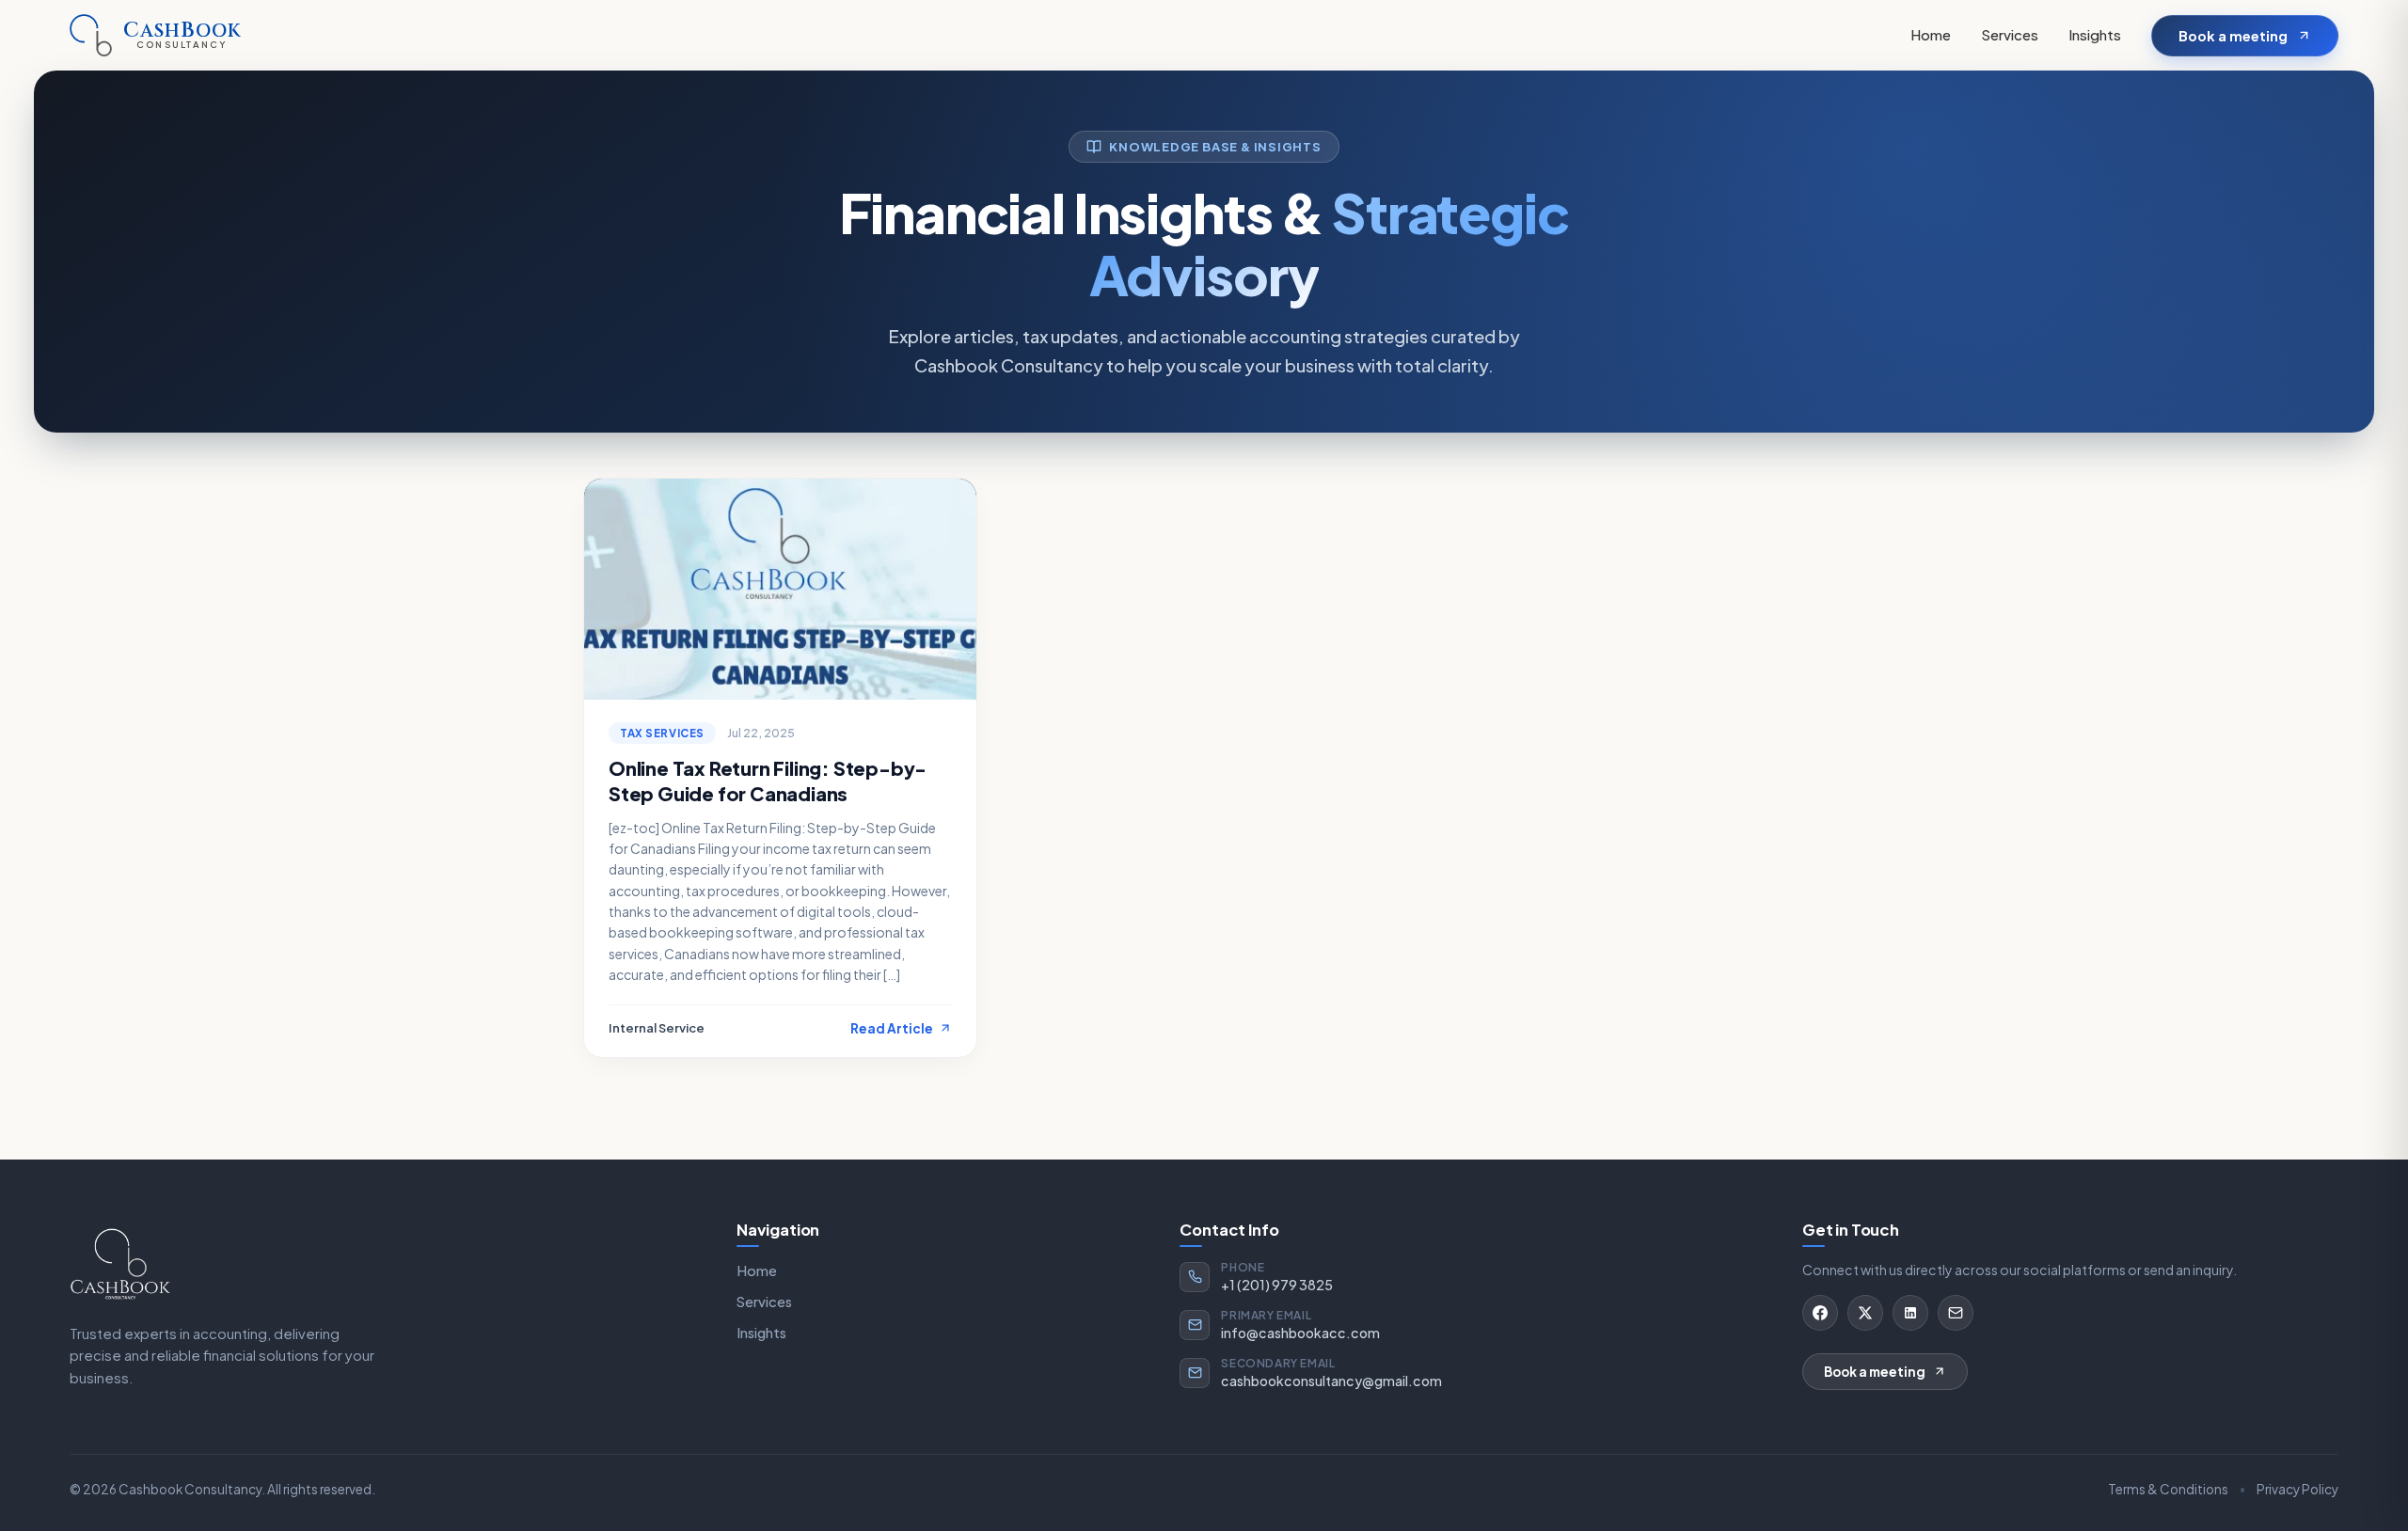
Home (1931, 34)
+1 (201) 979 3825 (1277, 1285)
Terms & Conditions (2168, 1489)
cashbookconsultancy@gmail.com (1331, 1381)
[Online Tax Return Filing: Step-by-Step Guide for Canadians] (780, 589)
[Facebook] (1820, 1313)
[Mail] (1956, 1313)
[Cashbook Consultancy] (120, 1263)
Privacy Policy (2297, 1489)
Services (2010, 34)
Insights (2095, 34)
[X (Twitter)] (1865, 1313)
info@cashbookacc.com (1300, 1333)
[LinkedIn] (1910, 1313)
